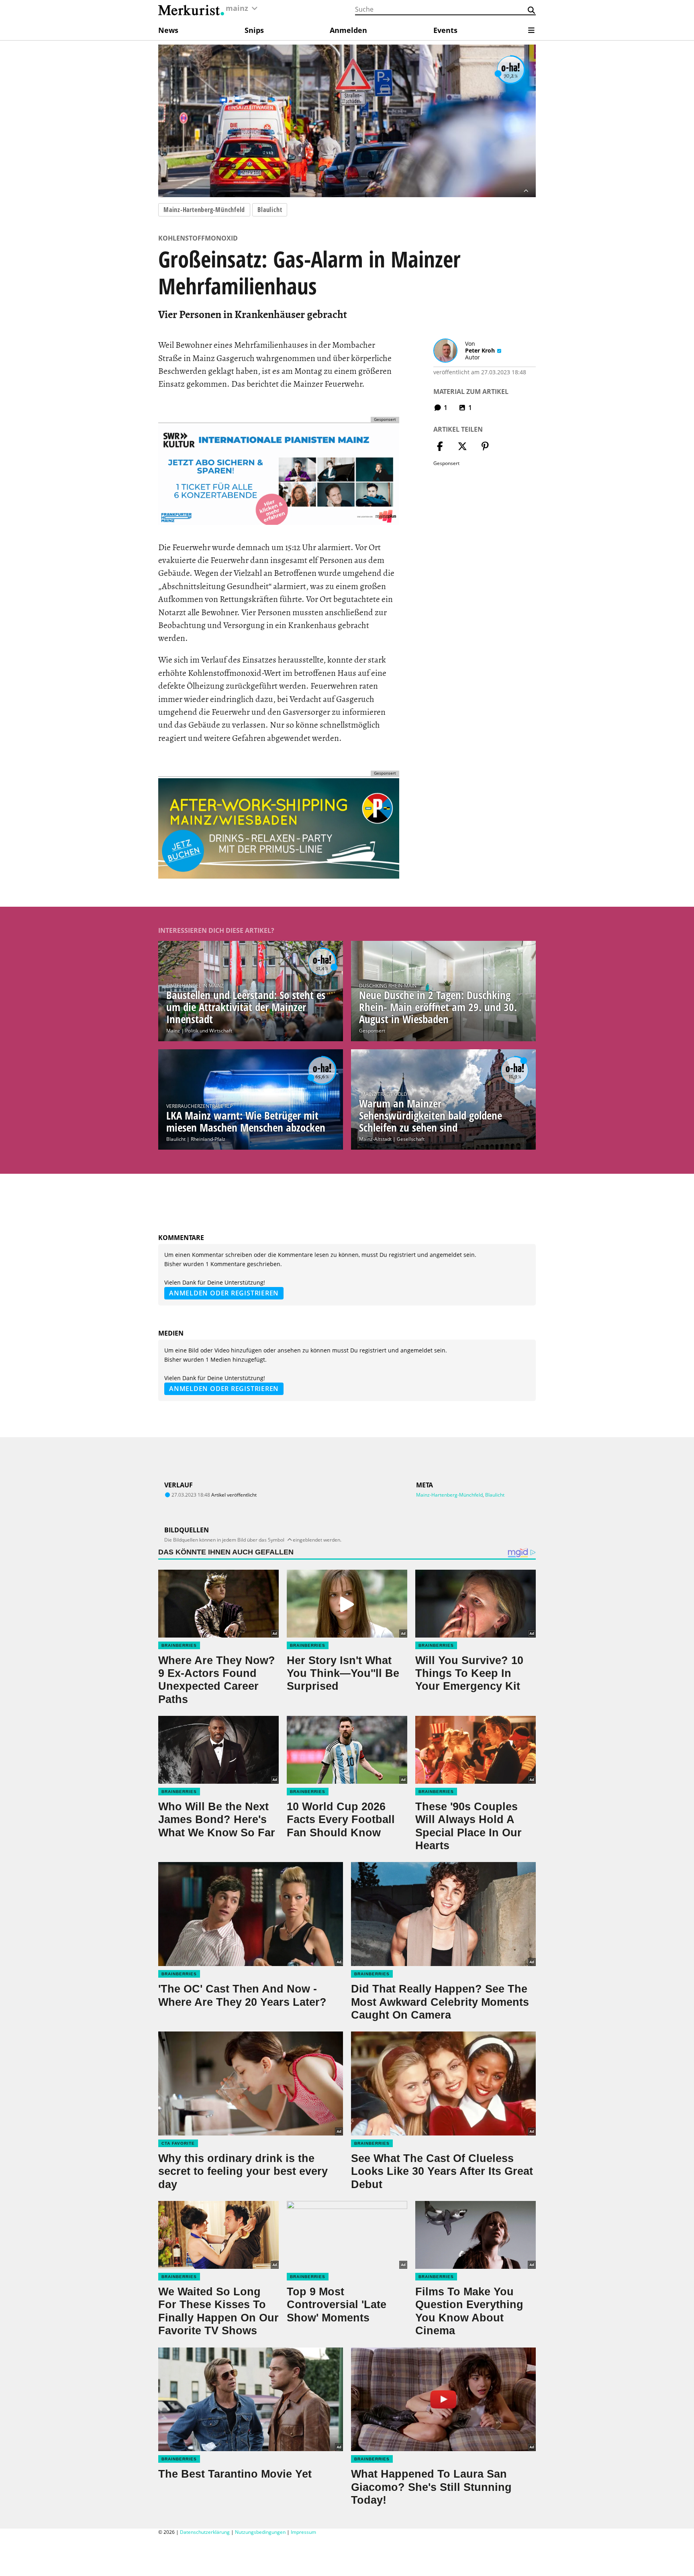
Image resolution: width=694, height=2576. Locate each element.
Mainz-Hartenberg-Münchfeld (204, 210)
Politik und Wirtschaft (209, 1031)
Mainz (173, 1031)
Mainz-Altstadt (375, 1139)
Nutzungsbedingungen (260, 2532)
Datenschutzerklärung (205, 2532)
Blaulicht (270, 210)
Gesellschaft (411, 1139)
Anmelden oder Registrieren (224, 1293)
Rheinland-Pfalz (208, 1139)
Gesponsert (372, 1031)
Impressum (303, 2532)
